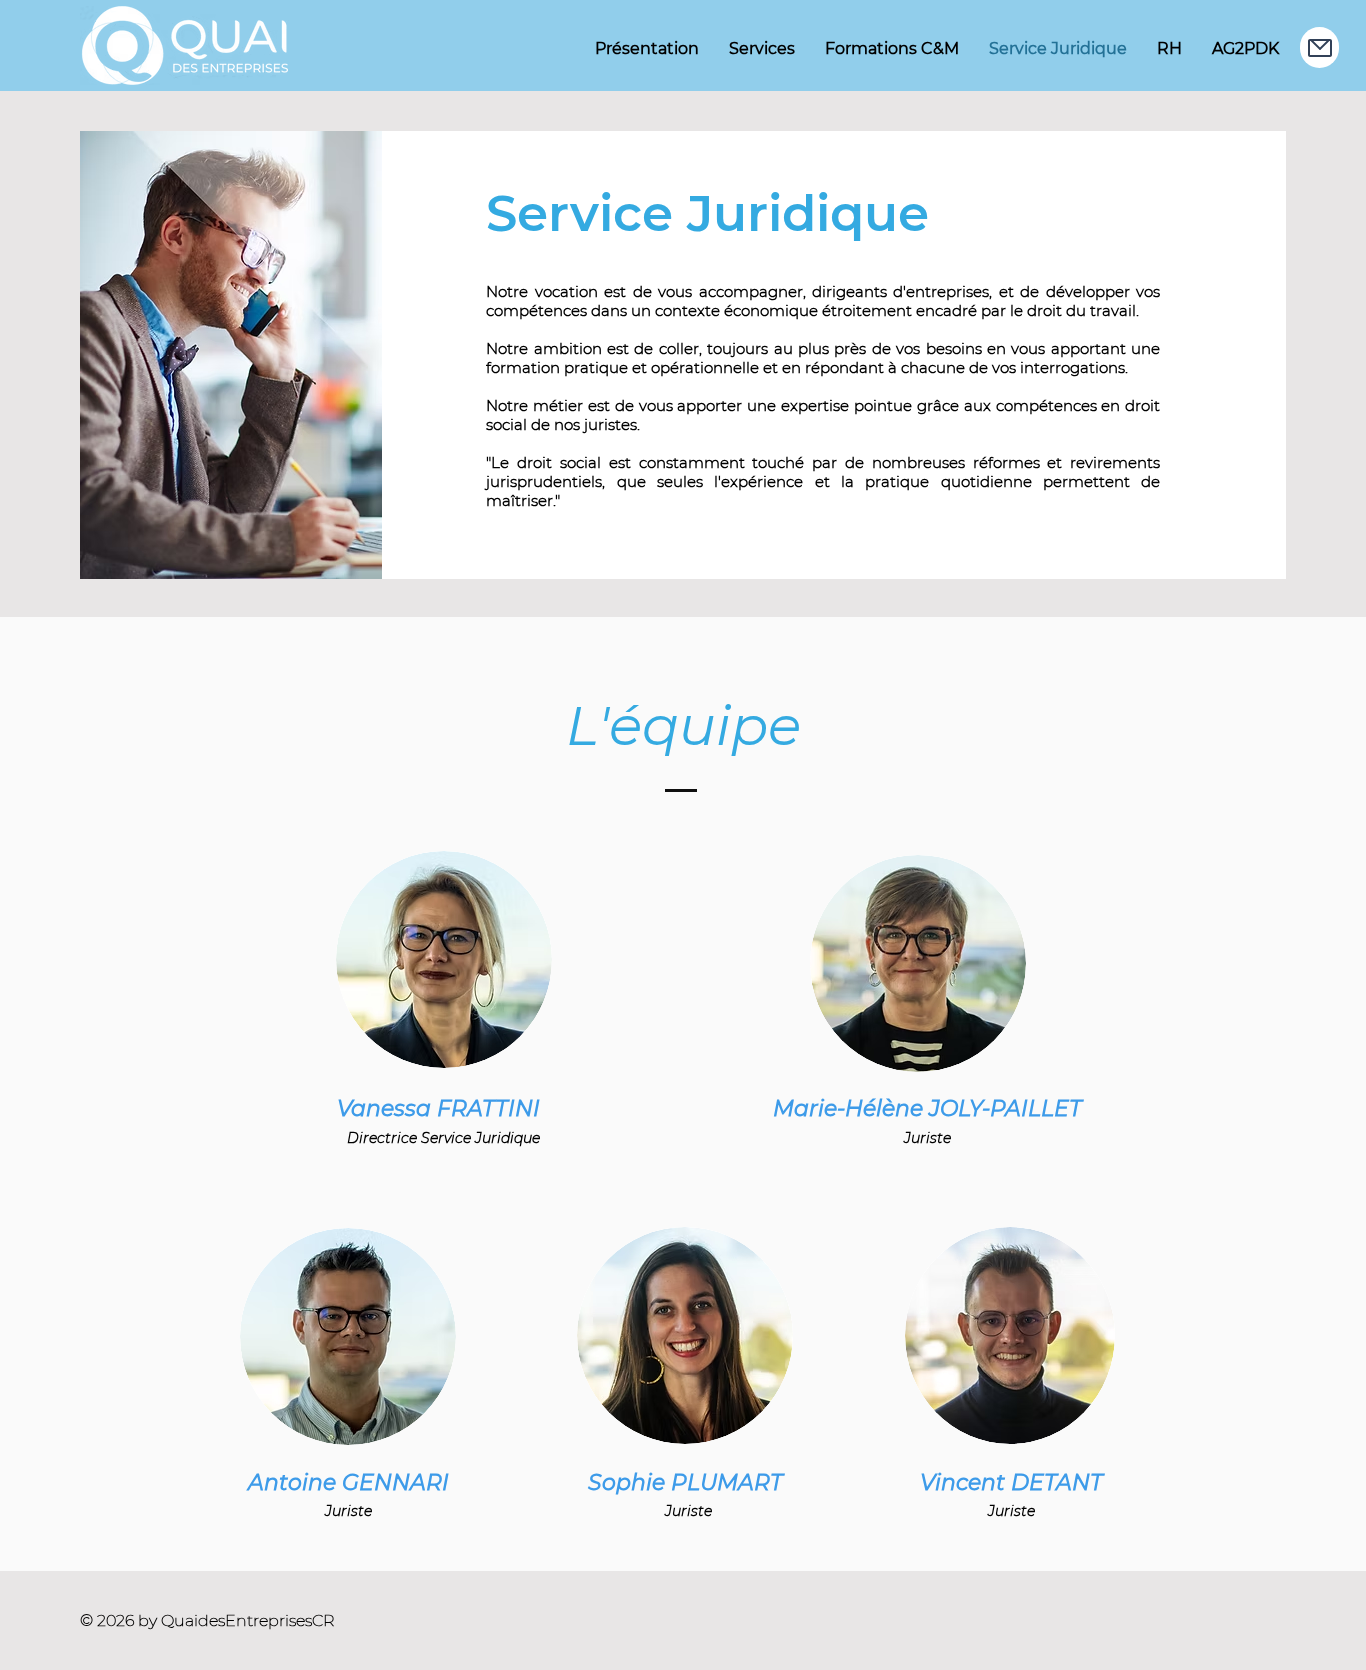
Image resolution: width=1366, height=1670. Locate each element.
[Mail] (1319, 47)
